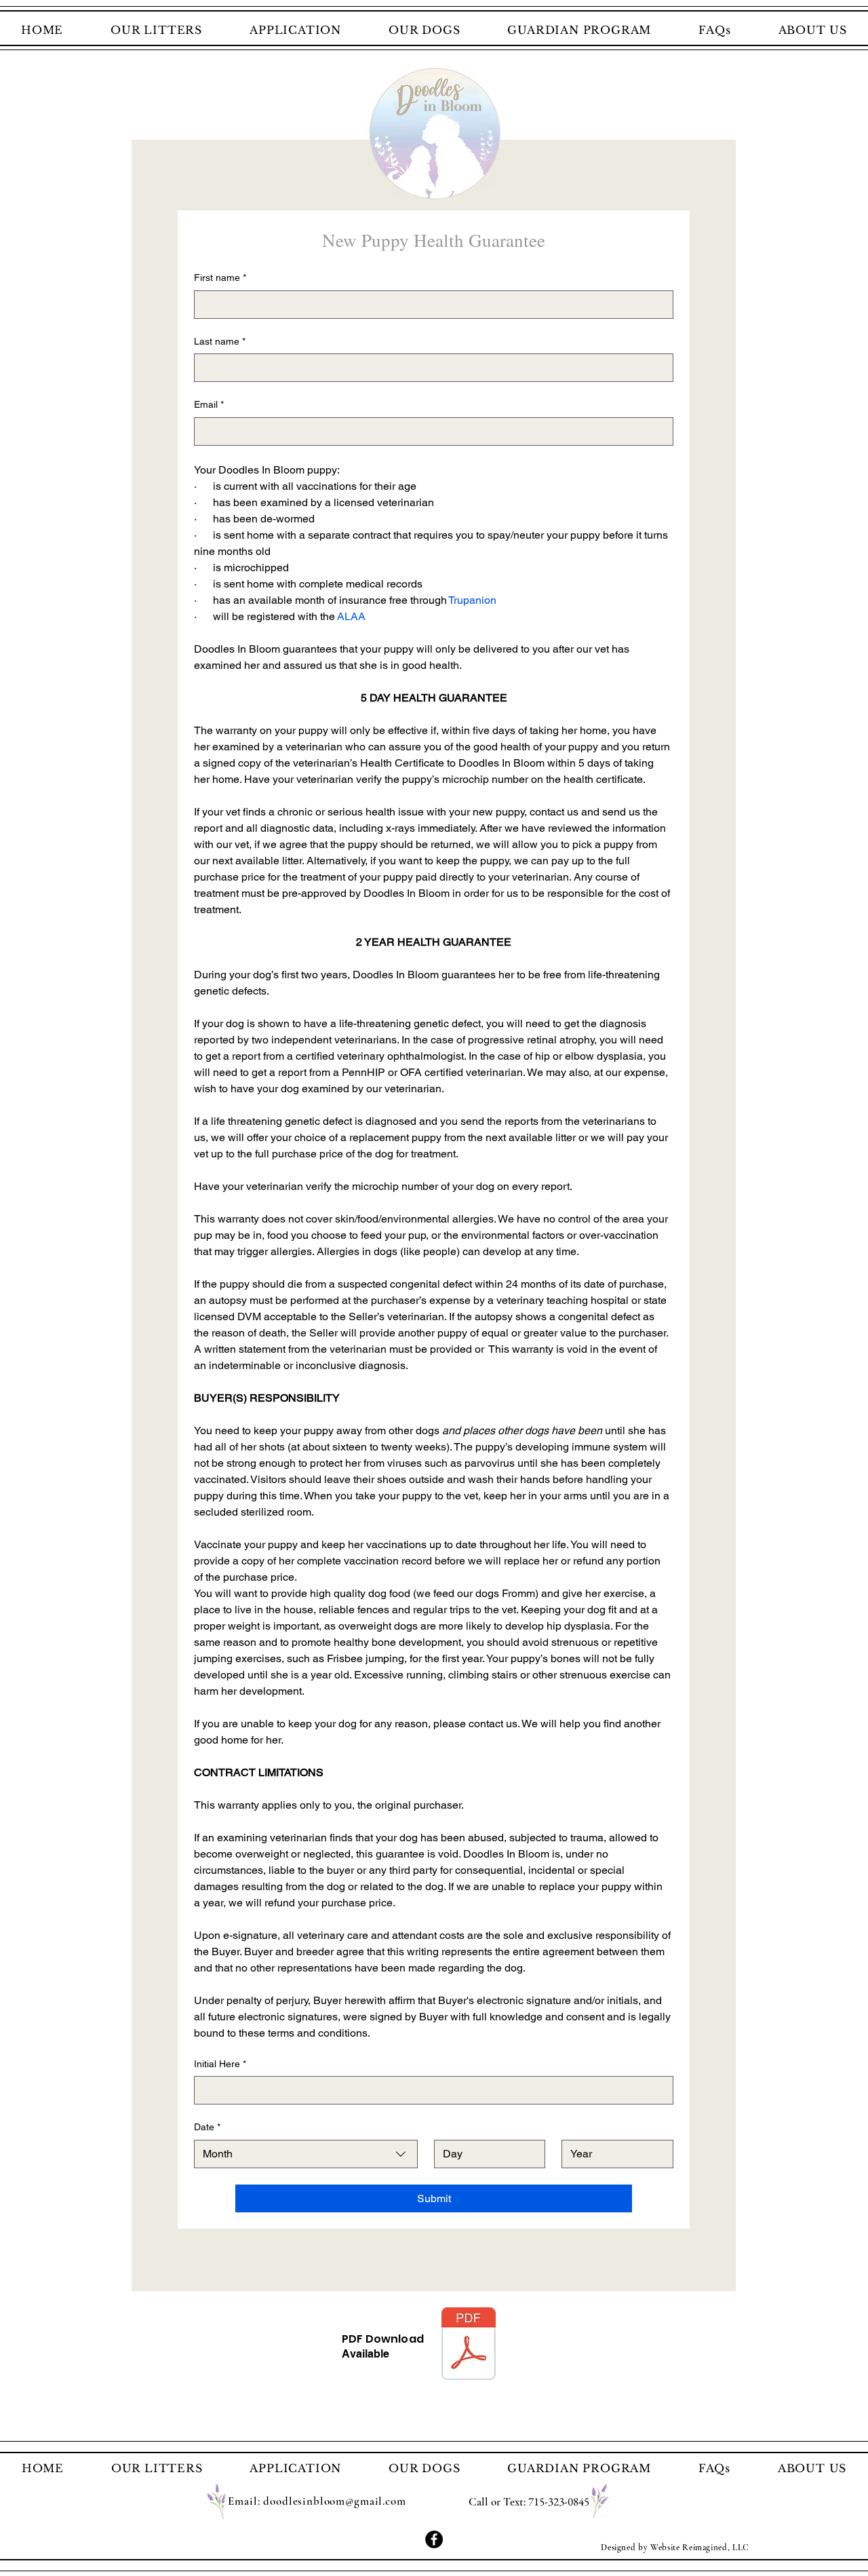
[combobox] (306, 2154)
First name (220, 277)
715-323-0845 (559, 2501)
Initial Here (220, 2064)
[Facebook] (434, 2539)
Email (209, 404)
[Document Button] (469, 2345)
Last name (220, 341)
